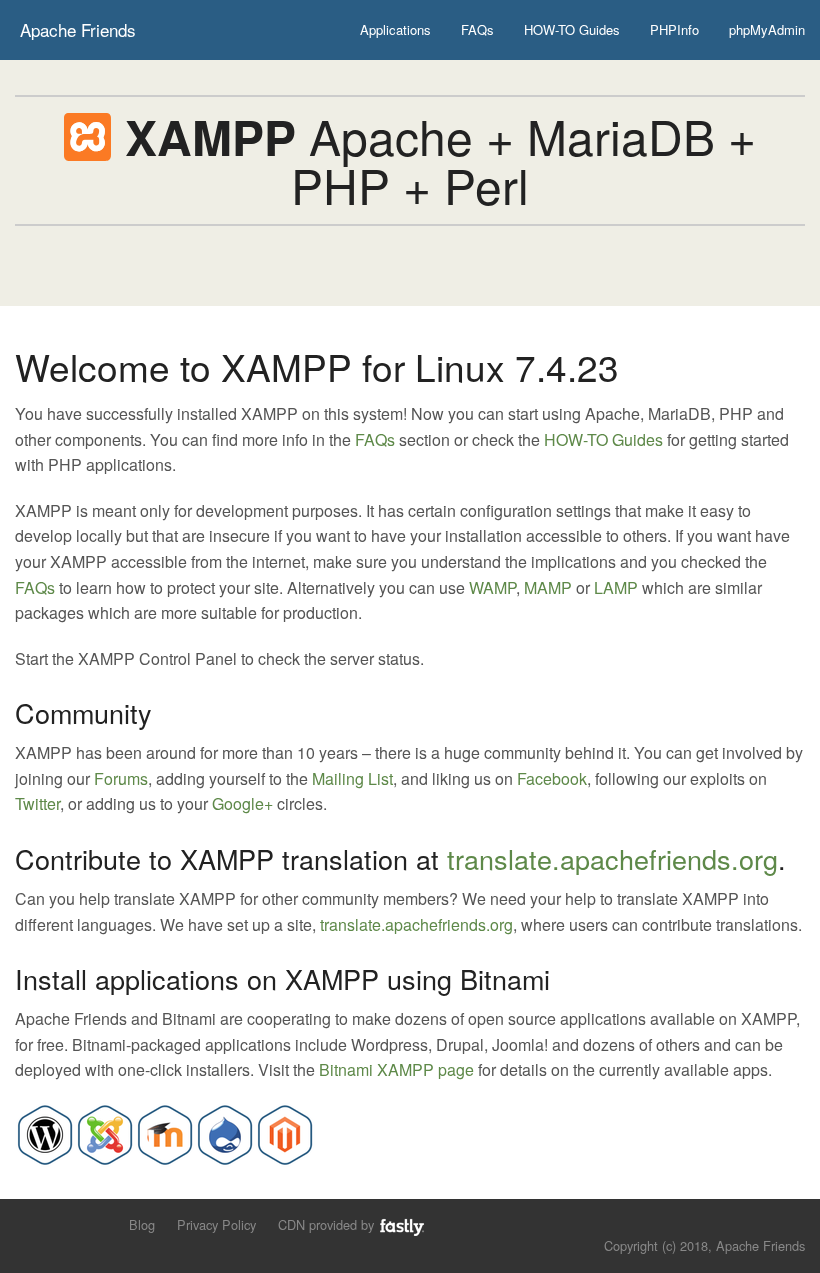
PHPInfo (674, 29)
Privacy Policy (216, 1224)
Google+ (242, 803)
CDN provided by (328, 1224)
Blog (142, 1224)
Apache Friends (78, 29)
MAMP (548, 587)
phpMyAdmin (767, 29)
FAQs (477, 29)
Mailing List (352, 778)
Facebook (552, 778)
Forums (121, 778)
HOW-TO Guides (572, 29)
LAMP (616, 587)
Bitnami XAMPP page (396, 1069)
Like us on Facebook (61, 1223)
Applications (395, 29)
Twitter (37, 803)
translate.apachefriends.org (612, 858)
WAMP (492, 587)
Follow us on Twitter (27, 1223)
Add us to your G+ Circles (95, 1223)
